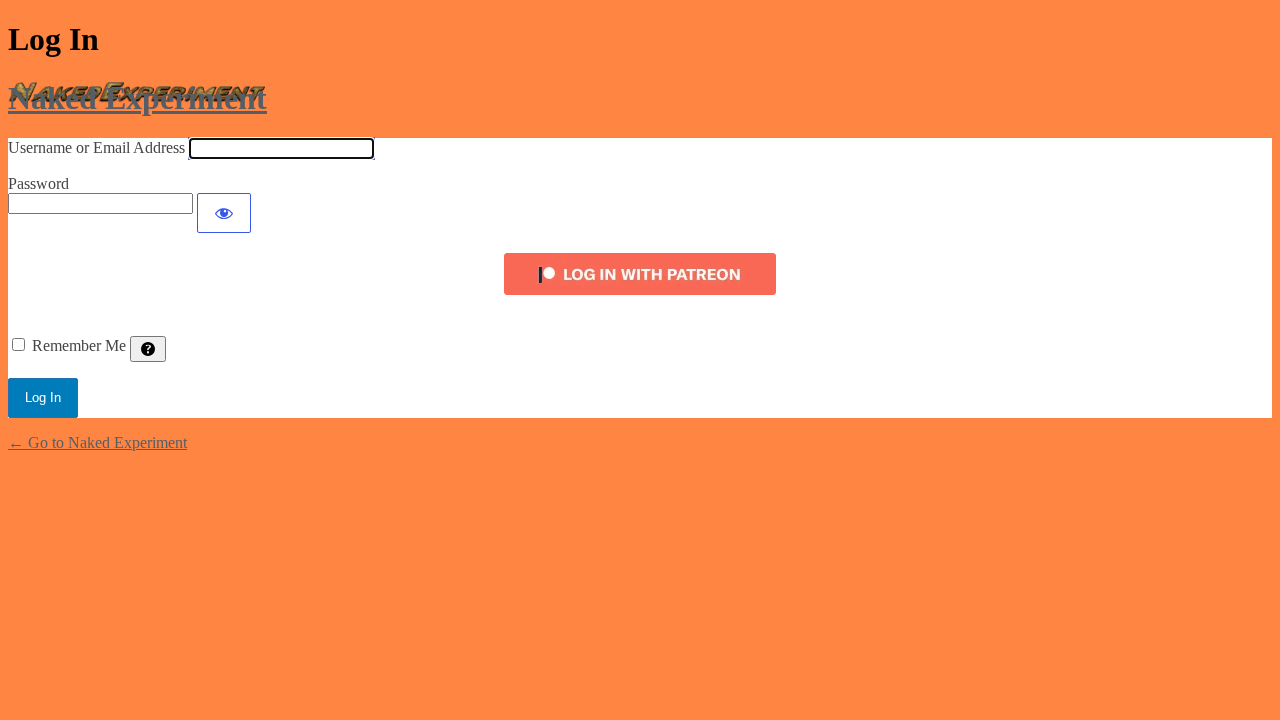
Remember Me (79, 345)
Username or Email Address (96, 147)
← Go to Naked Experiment (97, 442)
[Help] (148, 349)
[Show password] (224, 213)
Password (38, 183)
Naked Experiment (137, 98)
